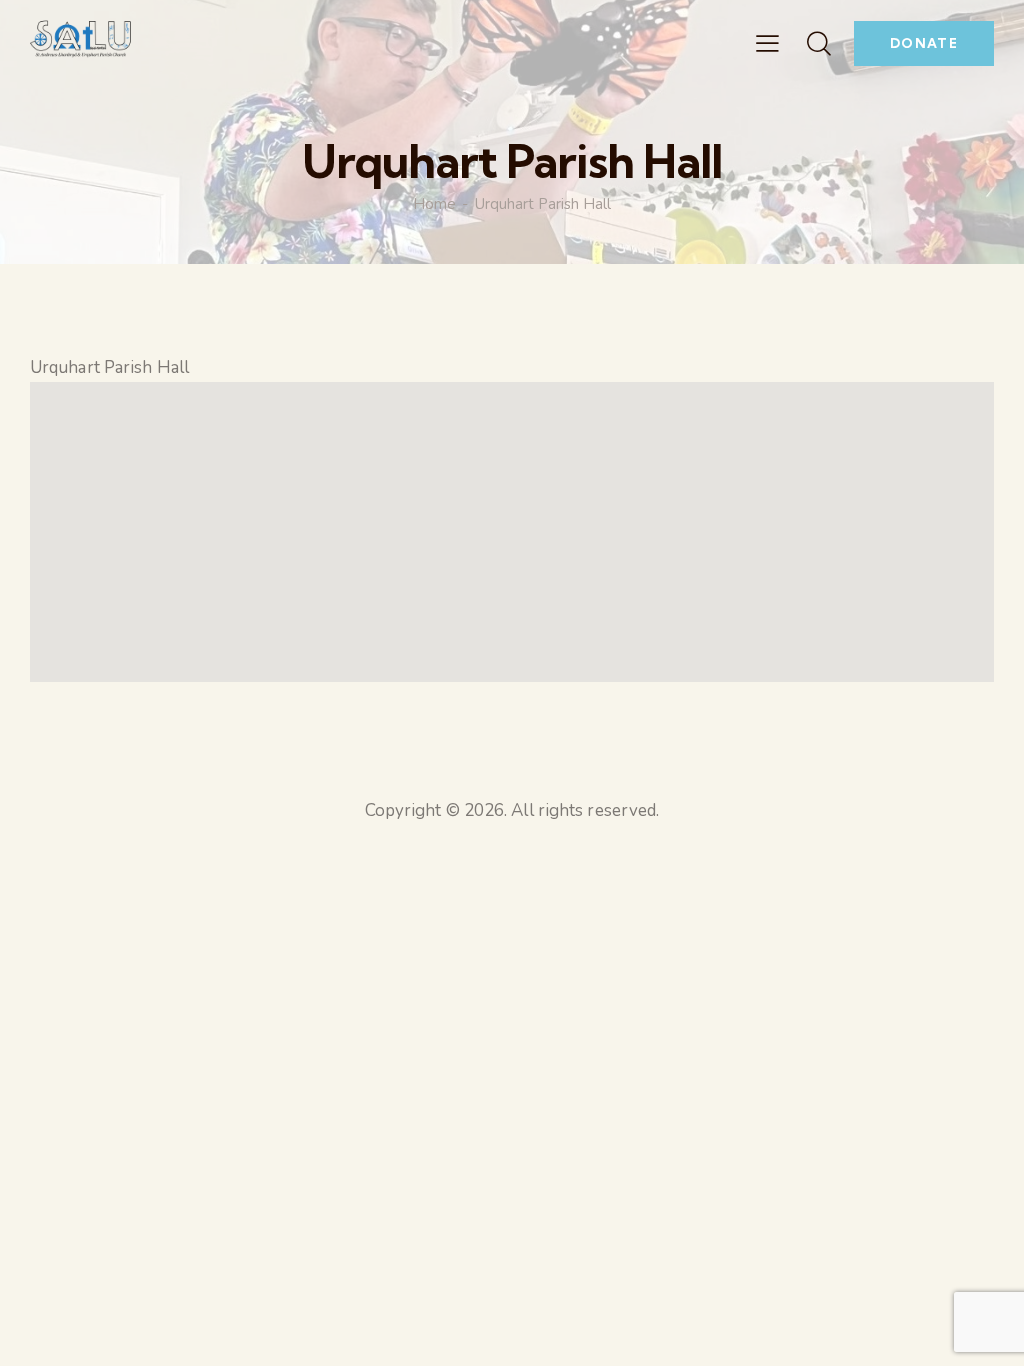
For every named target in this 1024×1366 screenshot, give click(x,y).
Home (434, 204)
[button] (767, 44)
